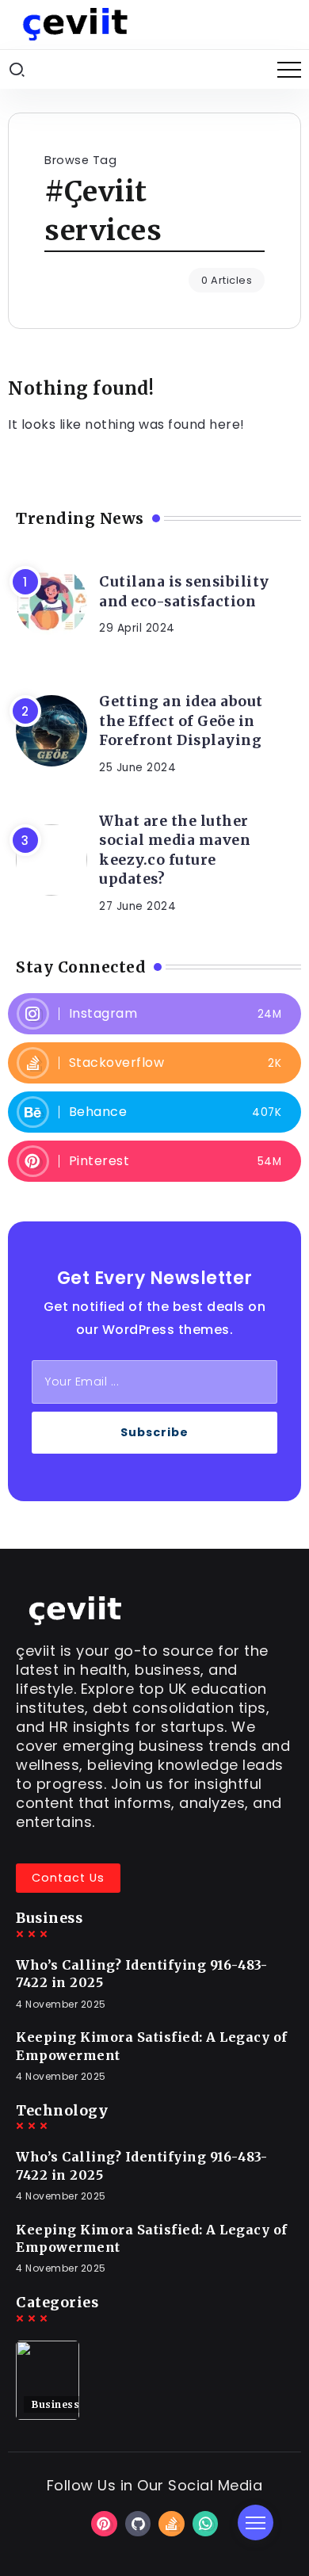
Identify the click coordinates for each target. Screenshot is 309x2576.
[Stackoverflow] (154, 1063)
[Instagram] (154, 1014)
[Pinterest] (154, 1161)
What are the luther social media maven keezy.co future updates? (175, 850)
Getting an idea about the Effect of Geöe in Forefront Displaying (181, 721)
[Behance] (154, 1112)
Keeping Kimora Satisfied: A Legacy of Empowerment (152, 2046)
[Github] (138, 2524)
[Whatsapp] (206, 2524)
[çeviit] (75, 24)
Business (55, 2404)
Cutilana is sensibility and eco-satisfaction (184, 592)
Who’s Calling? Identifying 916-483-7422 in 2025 (142, 1974)
